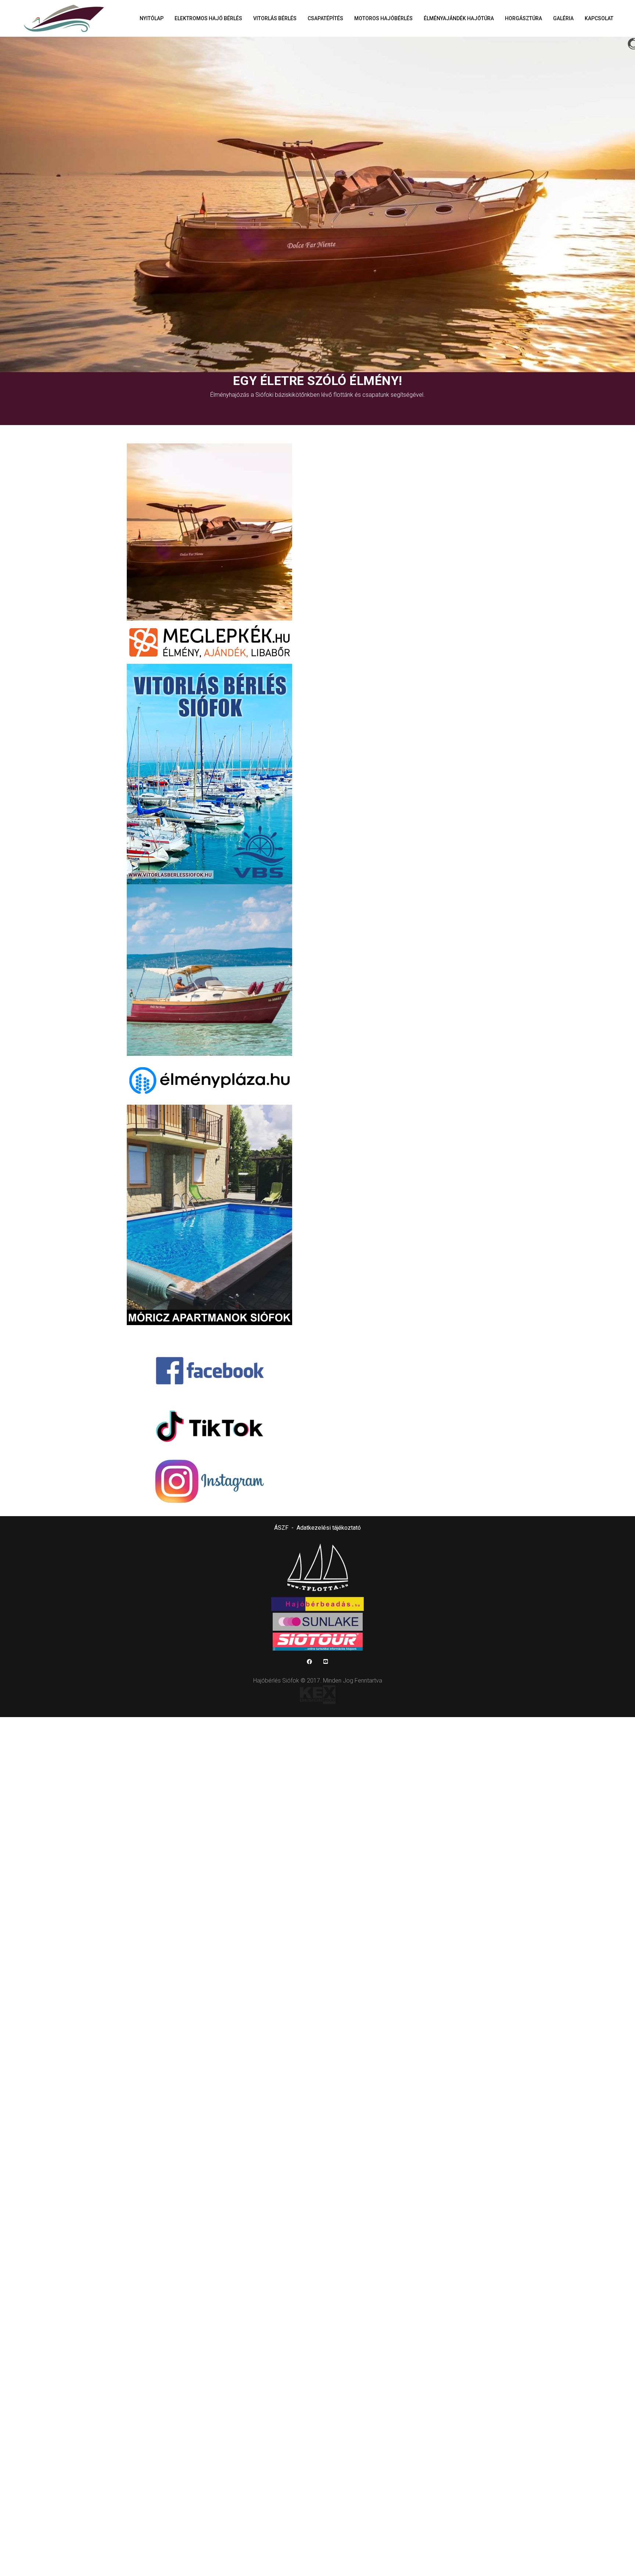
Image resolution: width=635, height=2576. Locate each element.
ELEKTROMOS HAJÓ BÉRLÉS (208, 18)
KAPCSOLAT (599, 18)
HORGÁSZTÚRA (523, 18)
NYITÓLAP (152, 18)
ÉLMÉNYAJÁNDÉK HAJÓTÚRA (459, 18)
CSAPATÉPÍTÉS (325, 18)
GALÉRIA (563, 18)
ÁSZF (281, 1528)
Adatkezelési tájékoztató (329, 1528)
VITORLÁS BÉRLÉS (275, 18)
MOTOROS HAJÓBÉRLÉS (383, 18)
